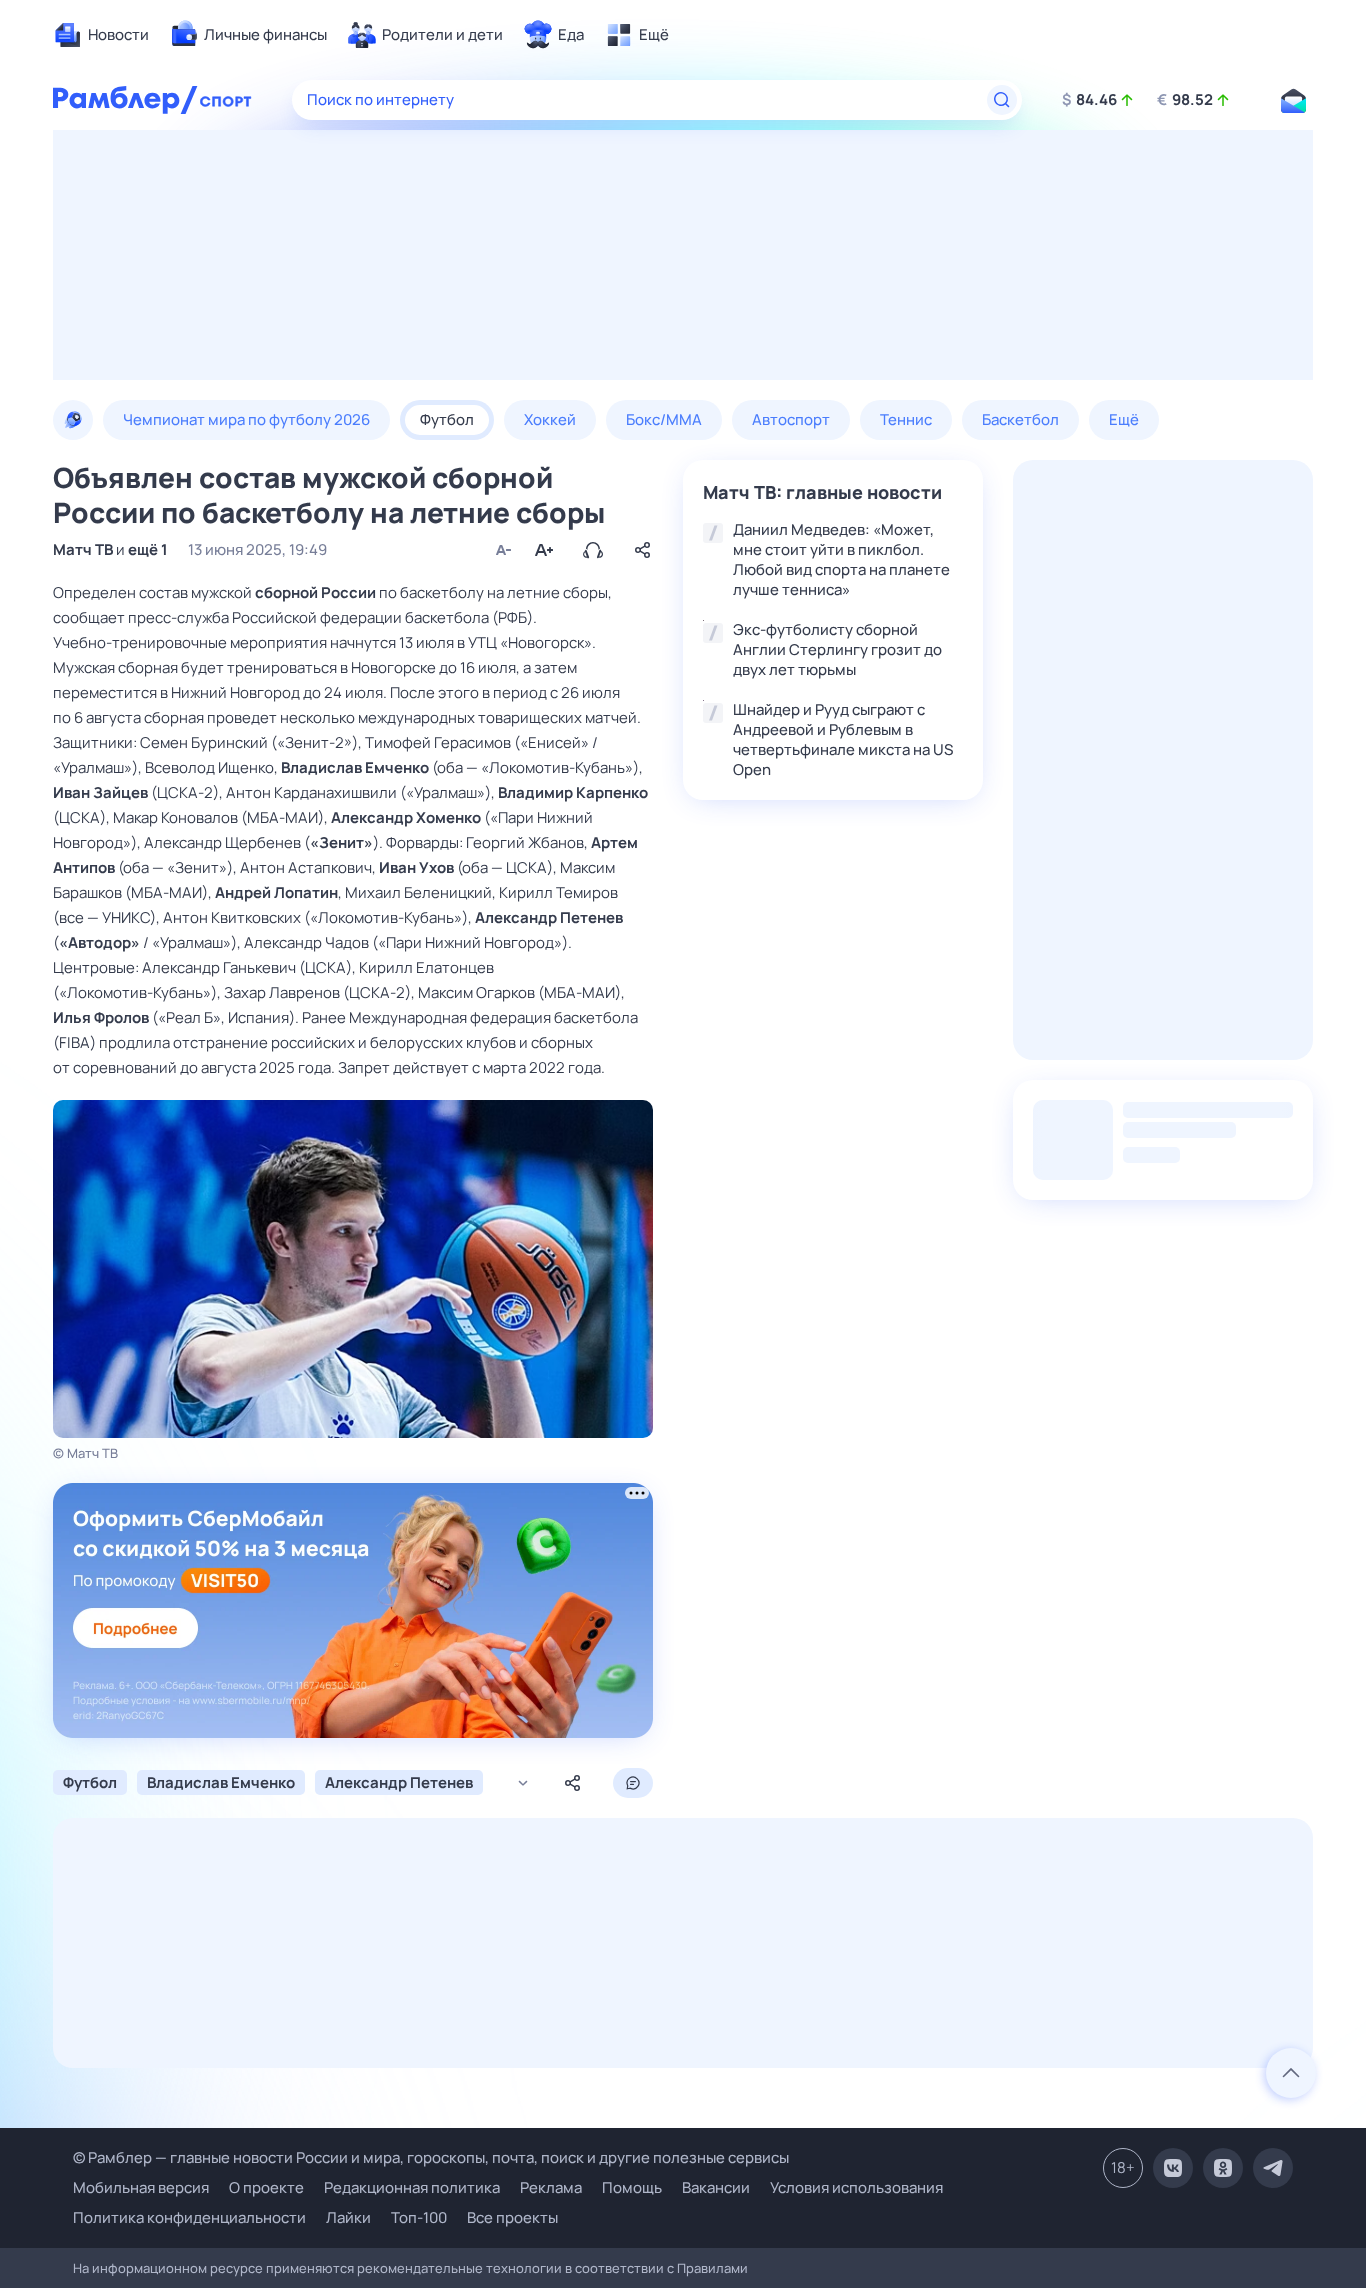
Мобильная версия (141, 2188)
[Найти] (1002, 100)
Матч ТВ (83, 549)
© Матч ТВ (85, 1453)
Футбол (90, 1782)
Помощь (632, 2187)
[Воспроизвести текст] (593, 550)
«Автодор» (99, 942)
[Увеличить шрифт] (543, 550)
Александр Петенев (549, 917)
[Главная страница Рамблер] (125, 100)
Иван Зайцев (100, 792)
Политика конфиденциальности (189, 2217)
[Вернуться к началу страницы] (1291, 2073)
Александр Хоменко (406, 817)
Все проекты (512, 2217)
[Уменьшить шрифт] (503, 550)
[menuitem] (101, 35)
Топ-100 (419, 2217)
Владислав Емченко (355, 767)
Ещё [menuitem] (1124, 419)
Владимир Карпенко (573, 792)
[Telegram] (1273, 2168)
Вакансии (716, 2187)
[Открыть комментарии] (633, 1783)
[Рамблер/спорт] (226, 100)
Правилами (712, 2268)
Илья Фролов (101, 1017)
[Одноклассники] (1223, 2168)
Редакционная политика (412, 2187)
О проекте (266, 2187)
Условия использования (856, 2187)
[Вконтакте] (1173, 2168)
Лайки (348, 2217)
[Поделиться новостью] (643, 550)
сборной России (315, 592)
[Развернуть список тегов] (523, 1784)
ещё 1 (148, 549)
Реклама (551, 2187)
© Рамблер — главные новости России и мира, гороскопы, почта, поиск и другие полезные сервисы (431, 2157)
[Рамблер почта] (1293, 100)
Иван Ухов (416, 867)
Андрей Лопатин (276, 892)
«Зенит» (341, 842)
